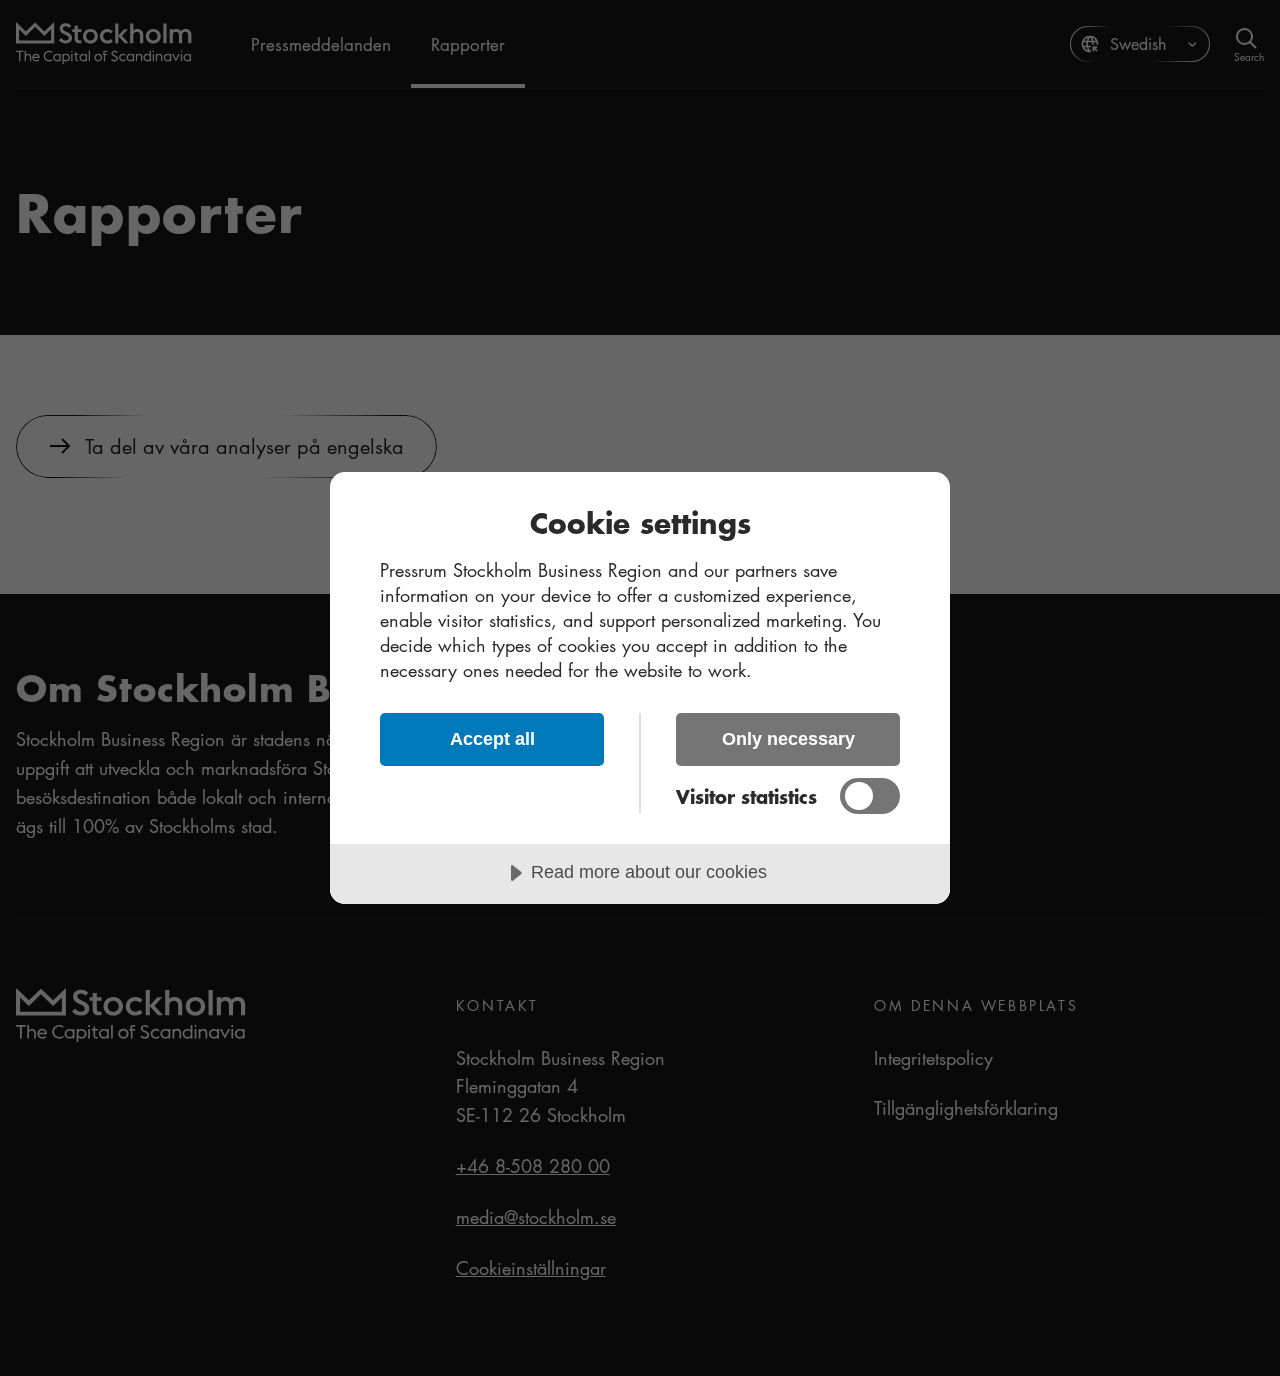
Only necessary (788, 739)
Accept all (492, 739)
